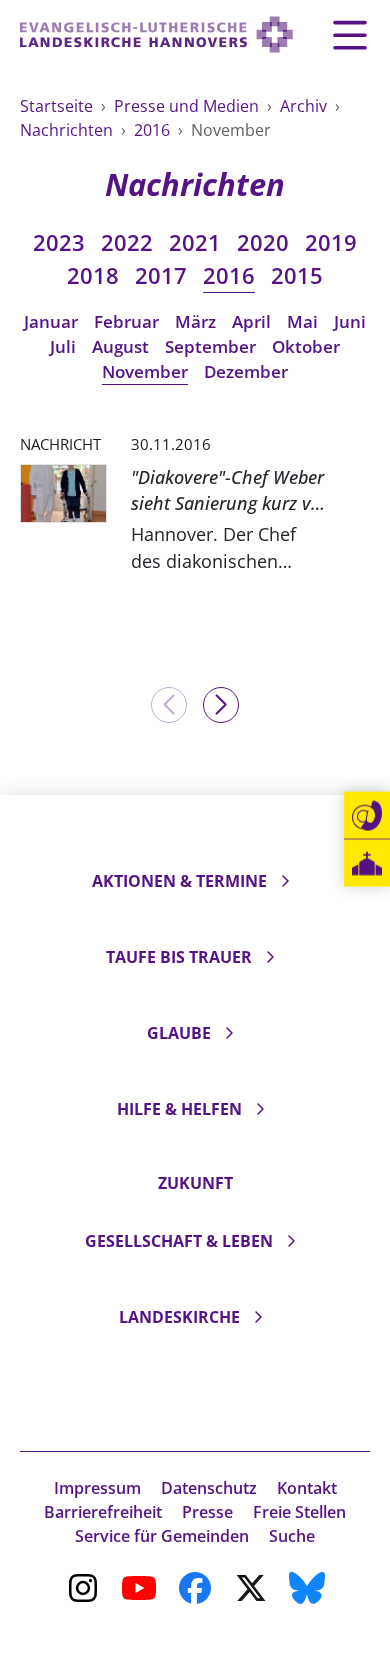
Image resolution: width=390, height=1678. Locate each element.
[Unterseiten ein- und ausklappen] (285, 881)
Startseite (58, 106)
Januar (51, 321)
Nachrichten (68, 130)
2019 (331, 242)
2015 (297, 275)
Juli (63, 346)
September (210, 346)
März (195, 321)
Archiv (305, 106)
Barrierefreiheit (103, 1512)
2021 (195, 242)
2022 (127, 242)
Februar (126, 321)
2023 (59, 242)
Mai (302, 321)
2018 (93, 275)
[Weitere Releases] (221, 705)
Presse (207, 1512)
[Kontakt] (367, 816)
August (120, 346)
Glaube (179, 1033)
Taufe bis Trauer (179, 957)
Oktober (306, 346)
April (251, 321)
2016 (154, 130)
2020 (263, 242)
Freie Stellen (299, 1512)
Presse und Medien (188, 106)
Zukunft (195, 1183)
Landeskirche (179, 1317)
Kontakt (307, 1488)
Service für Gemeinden (162, 1536)
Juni (350, 321)
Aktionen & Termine (179, 881)
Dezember (246, 371)
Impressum (97, 1488)
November (145, 371)
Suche (292, 1536)
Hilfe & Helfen (179, 1109)
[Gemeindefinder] (367, 863)
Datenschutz (209, 1488)
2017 (161, 275)
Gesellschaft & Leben (179, 1241)
